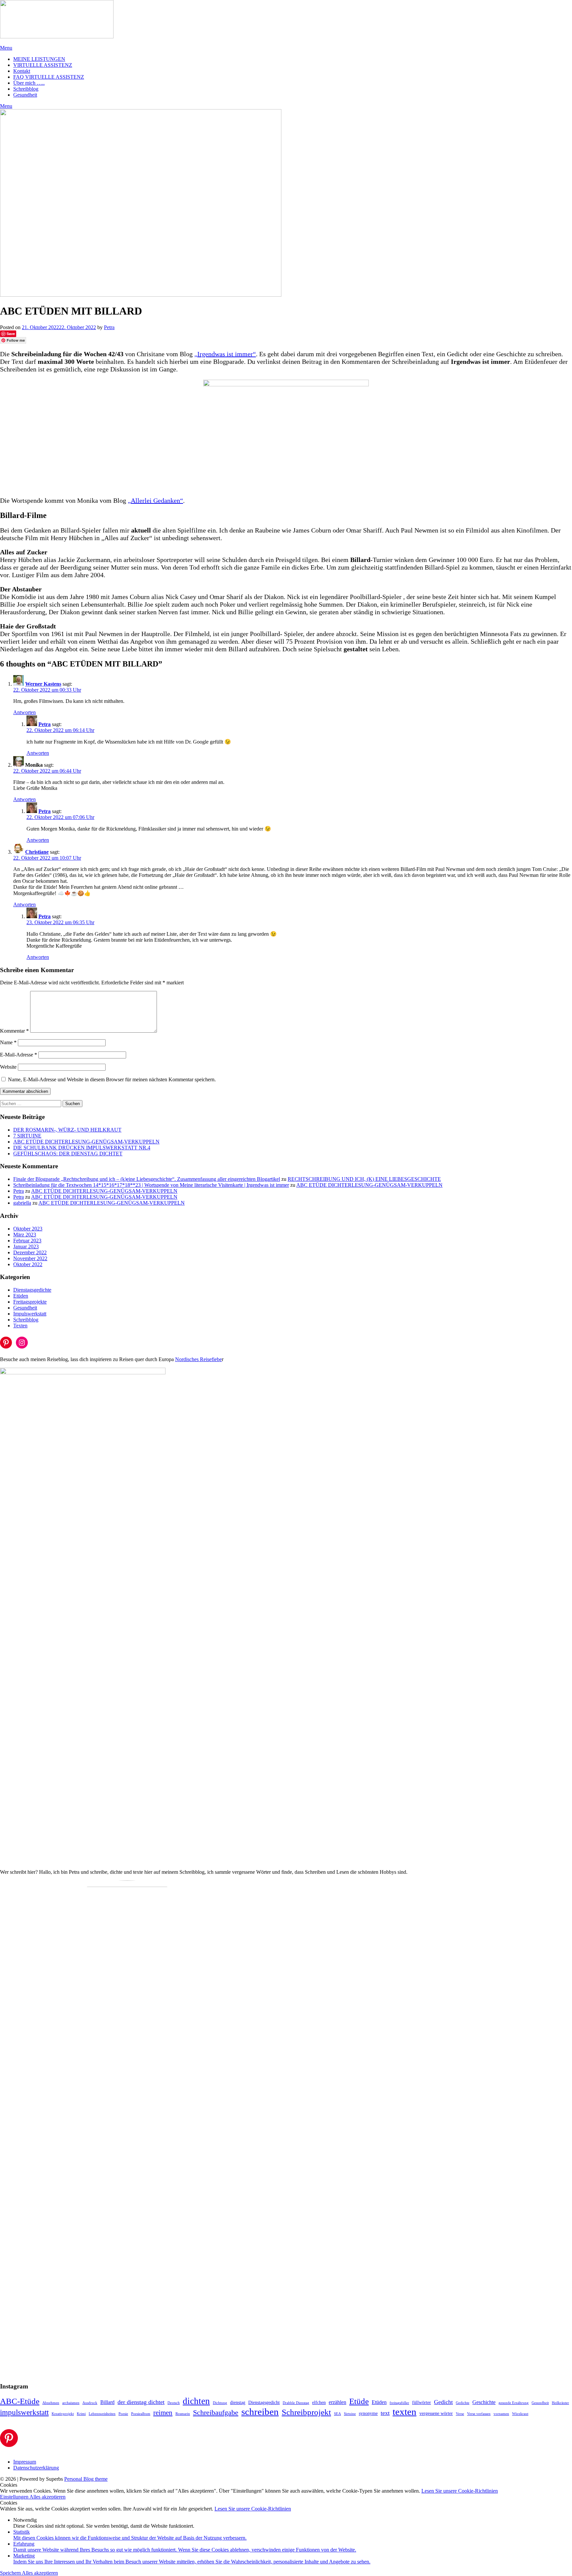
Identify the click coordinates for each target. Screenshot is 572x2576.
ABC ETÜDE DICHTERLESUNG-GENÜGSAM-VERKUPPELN (86, 1142)
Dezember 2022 (30, 1252)
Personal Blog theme (86, 2479)
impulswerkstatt (24, 2412)
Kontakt (22, 71)
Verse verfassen (479, 2414)
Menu (6, 48)
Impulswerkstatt (30, 1314)
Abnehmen (51, 2403)
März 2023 (25, 1235)
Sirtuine (350, 2414)
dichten (196, 2401)
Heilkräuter (560, 2403)
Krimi (81, 2414)
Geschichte (484, 2402)
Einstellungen (15, 2497)
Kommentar (14, 1031)
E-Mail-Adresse (19, 1055)
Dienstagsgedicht (264, 2403)
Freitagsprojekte (30, 1302)
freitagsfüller (399, 2403)
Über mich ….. (29, 83)
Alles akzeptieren (48, 2497)
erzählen (337, 2402)
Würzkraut (520, 2414)
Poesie (123, 2414)
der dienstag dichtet (141, 2402)
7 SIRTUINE (27, 1136)
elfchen (319, 2403)
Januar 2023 (26, 1246)
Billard (107, 2402)
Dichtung (220, 2403)
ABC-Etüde (20, 2401)
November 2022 (30, 1258)
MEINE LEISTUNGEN (39, 59)
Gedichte (463, 2403)
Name (8, 1042)
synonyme (368, 2413)
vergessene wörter (436, 2413)
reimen (163, 2413)
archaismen (71, 2403)
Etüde (359, 2401)
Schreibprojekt (306, 2412)
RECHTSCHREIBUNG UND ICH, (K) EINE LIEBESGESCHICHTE (364, 1179)
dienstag (238, 2403)
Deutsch (174, 2403)
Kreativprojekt (63, 2414)
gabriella (22, 1203)
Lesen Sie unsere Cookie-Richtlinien (460, 2491)
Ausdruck (90, 2403)
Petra (109, 327)
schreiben (260, 2412)
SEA (337, 2414)
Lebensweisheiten (102, 2414)
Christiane (37, 852)
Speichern (11, 2573)
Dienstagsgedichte (32, 1290)
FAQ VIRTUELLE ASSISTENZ (49, 77)
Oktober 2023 (28, 1229)
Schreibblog (26, 89)
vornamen (501, 2414)
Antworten (24, 712)
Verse (460, 2414)
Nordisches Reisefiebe (198, 1359)
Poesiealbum (141, 2414)
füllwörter (422, 2403)
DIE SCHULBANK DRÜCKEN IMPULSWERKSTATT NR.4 (82, 1148)
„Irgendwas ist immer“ (225, 354)
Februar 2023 (27, 1241)
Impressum (25, 2462)
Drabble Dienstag (296, 2403)
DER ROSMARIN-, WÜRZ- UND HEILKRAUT (67, 1130)
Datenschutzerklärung (36, 2468)
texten (405, 2412)
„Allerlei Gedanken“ (155, 500)
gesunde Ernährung (514, 2403)
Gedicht (443, 2402)
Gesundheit (25, 95)
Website (8, 1067)
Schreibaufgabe (216, 2412)
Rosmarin (183, 2414)
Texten (20, 1326)
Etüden (21, 1296)
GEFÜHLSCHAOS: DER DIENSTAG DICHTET (68, 1154)
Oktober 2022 (28, 1264)
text (385, 2413)
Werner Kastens (43, 684)
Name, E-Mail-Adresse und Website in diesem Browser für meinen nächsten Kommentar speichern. (112, 1079)
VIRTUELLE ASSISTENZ (43, 65)
